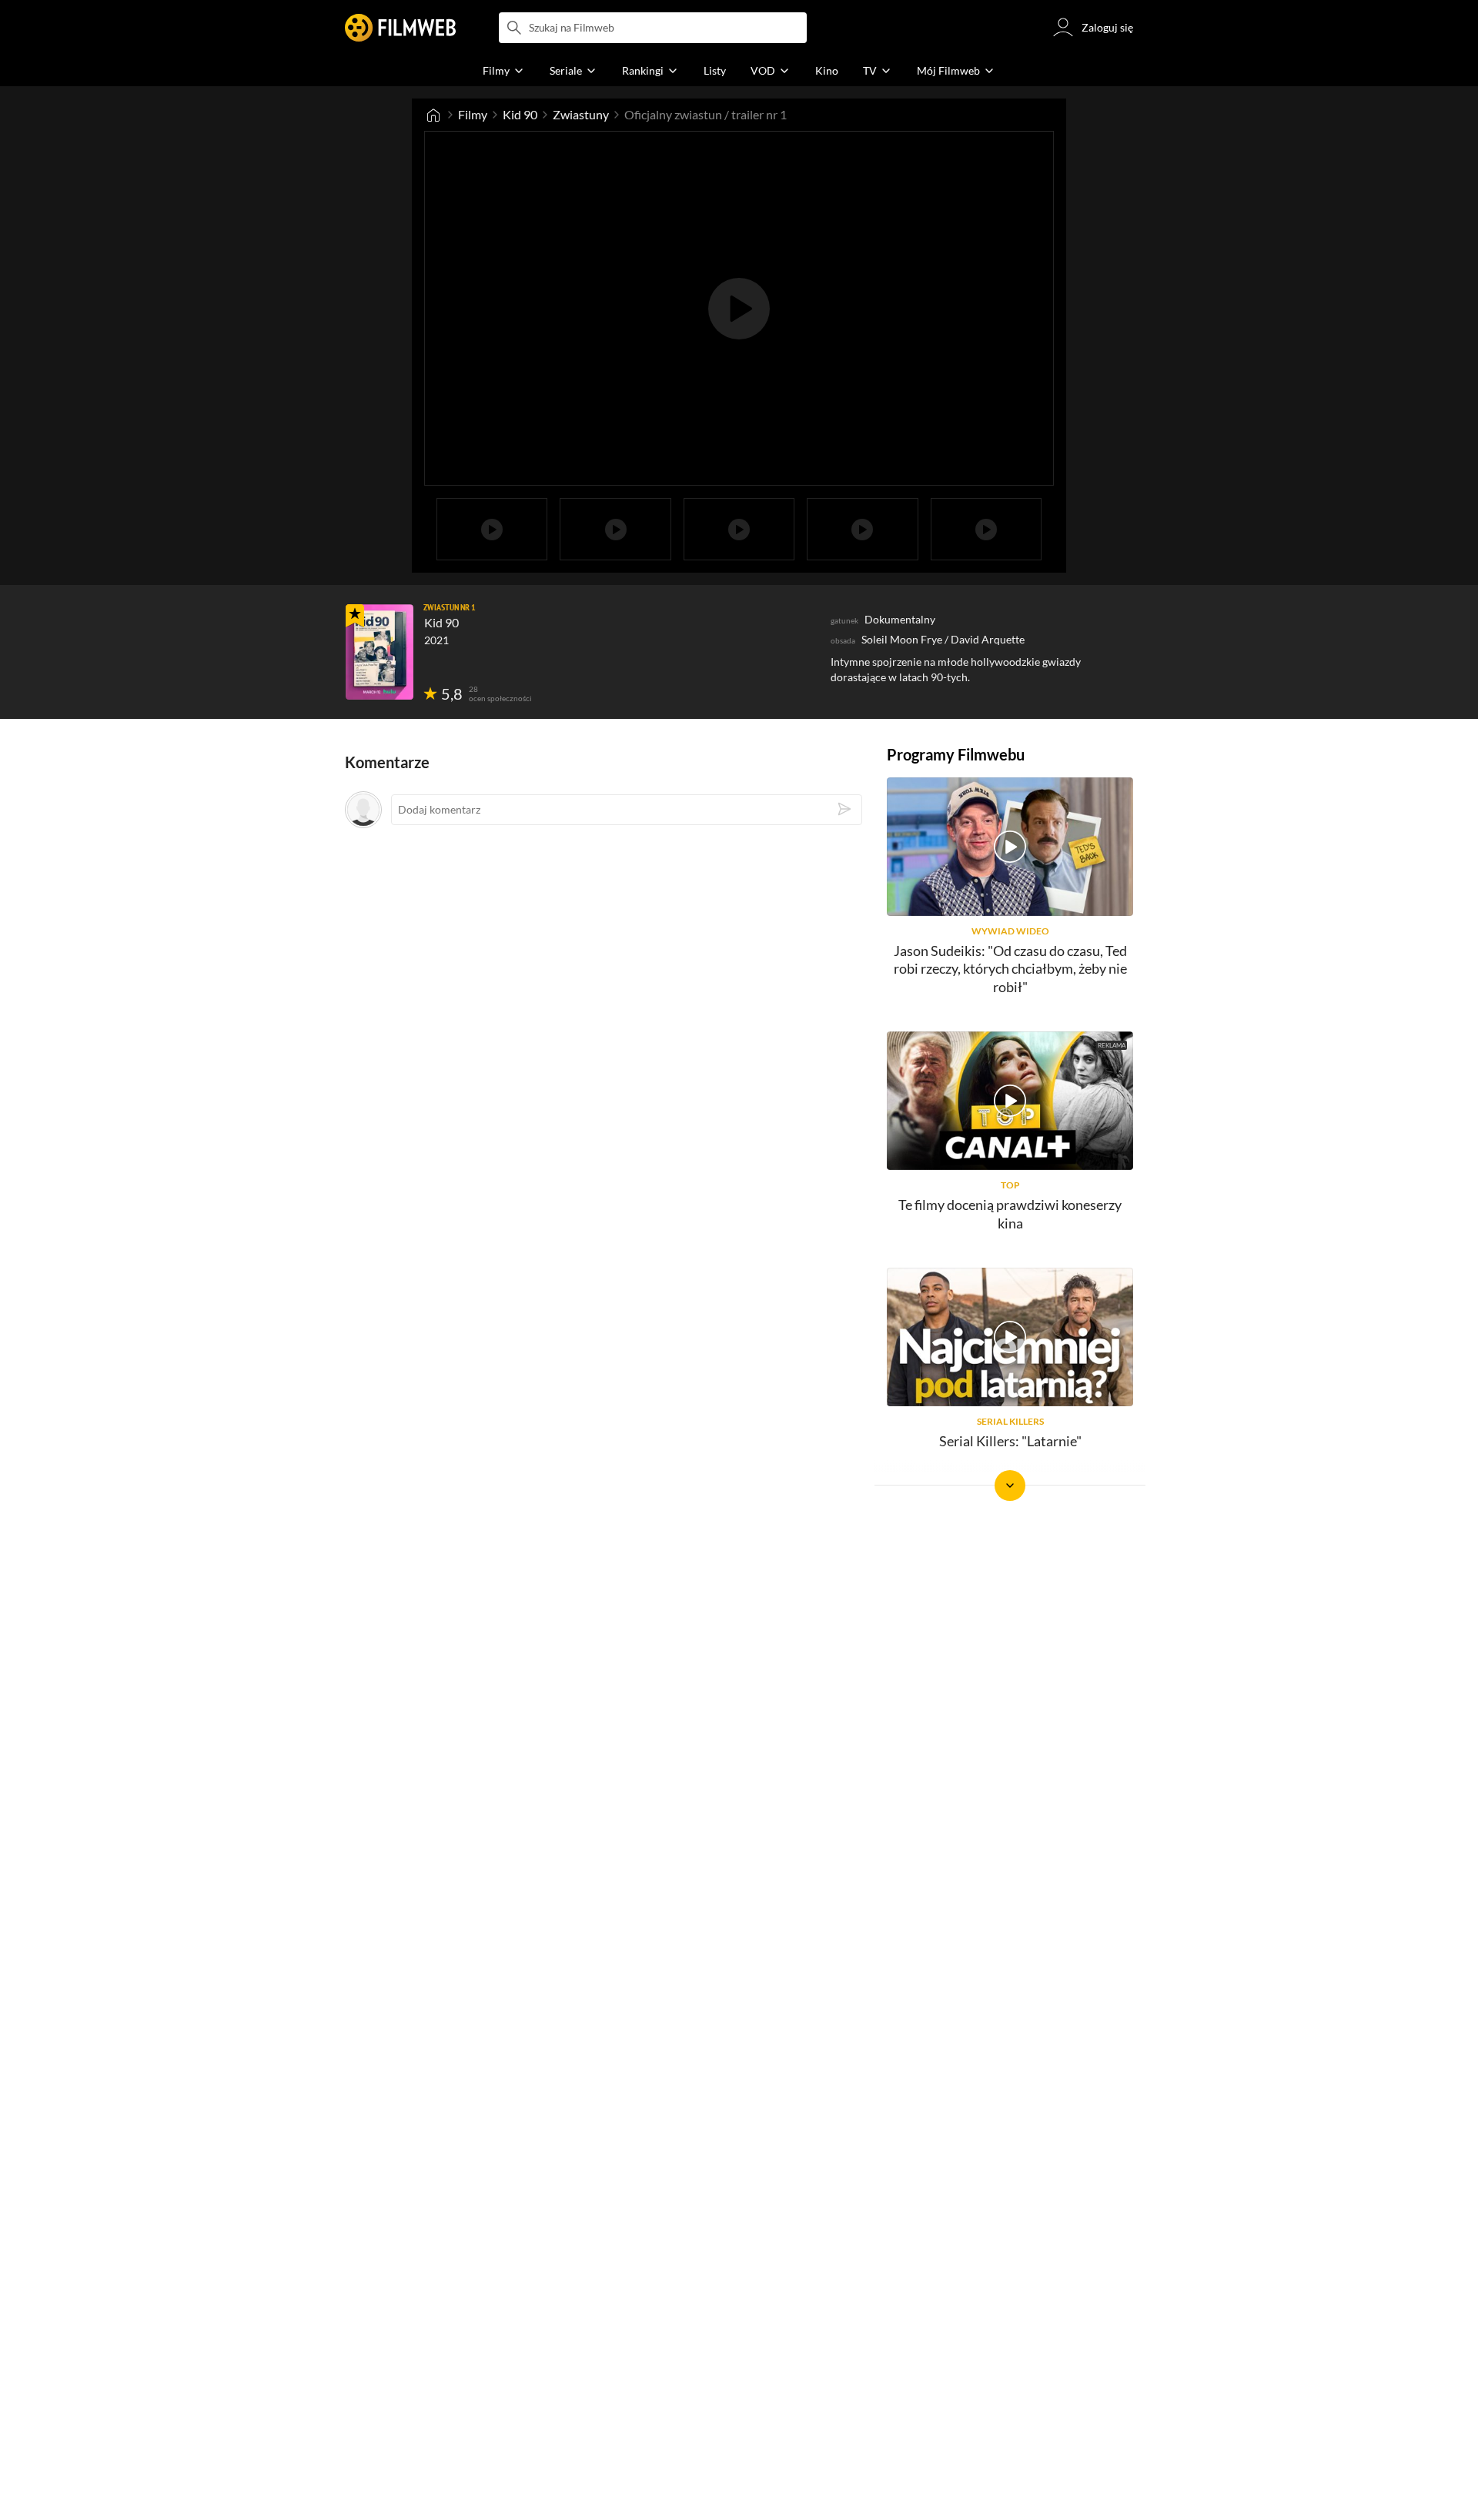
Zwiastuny (581, 114)
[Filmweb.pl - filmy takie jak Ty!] (400, 28)
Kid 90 (520, 114)
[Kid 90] (380, 652)
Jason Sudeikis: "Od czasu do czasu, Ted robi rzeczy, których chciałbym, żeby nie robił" (1010, 969)
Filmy (473, 114)
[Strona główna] (433, 115)
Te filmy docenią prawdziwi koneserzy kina (1010, 1213)
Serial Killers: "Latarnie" (1010, 1441)
